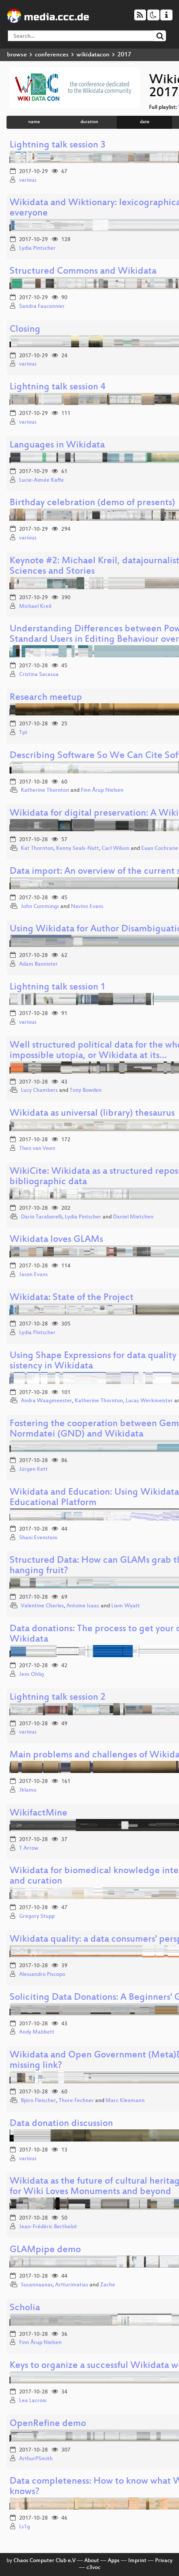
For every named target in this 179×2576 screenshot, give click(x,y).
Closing (25, 330)
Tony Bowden (86, 1090)
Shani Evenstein (38, 1538)
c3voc (93, 2568)
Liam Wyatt (126, 1606)
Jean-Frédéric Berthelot (48, 2227)
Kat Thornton (37, 849)
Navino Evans (87, 907)
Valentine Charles (42, 1606)
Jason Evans (33, 1275)
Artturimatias (72, 2285)
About (92, 2561)
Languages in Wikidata (57, 446)
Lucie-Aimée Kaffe (41, 480)
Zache (108, 2285)
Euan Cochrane (160, 849)
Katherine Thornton (45, 790)
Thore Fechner (76, 2101)
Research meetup (46, 698)
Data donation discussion (61, 2124)
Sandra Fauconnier (42, 307)
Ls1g (25, 2527)
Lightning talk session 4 (58, 387)
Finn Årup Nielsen (102, 790)
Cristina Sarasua (39, 675)
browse (17, 55)
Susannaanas (37, 2285)
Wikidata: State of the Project (71, 1298)
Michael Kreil (35, 607)
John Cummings (40, 907)
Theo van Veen (37, 1149)
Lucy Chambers (39, 1090)
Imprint (137, 2561)
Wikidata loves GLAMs (56, 1240)
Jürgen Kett (33, 1469)
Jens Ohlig (31, 1675)
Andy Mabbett (37, 2032)
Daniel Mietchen (133, 1217)
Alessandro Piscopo (42, 1975)
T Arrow (29, 1848)
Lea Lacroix (33, 2401)
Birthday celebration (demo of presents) (92, 503)
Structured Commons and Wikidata (83, 272)
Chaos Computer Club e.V (45, 2561)
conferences (52, 55)
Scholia (25, 2308)
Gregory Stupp (37, 1916)
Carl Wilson (116, 849)
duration (89, 122)
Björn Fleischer (38, 2101)
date (145, 122)
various (28, 180)
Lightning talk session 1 (58, 988)
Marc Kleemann (125, 2101)
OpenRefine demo (48, 2424)
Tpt (23, 733)
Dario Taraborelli (41, 1217)
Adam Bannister (38, 964)
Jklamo (28, 1790)
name (34, 122)
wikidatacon (93, 55)
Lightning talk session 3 (58, 145)
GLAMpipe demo (45, 2250)
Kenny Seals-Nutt (78, 849)
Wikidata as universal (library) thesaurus (92, 1114)
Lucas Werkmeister (149, 1401)
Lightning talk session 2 (58, 1698)
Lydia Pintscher (37, 248)
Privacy (164, 2561)
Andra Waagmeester (46, 1401)
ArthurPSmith (36, 2459)
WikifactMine (38, 1814)
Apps (114, 2561)
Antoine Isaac (83, 1606)
